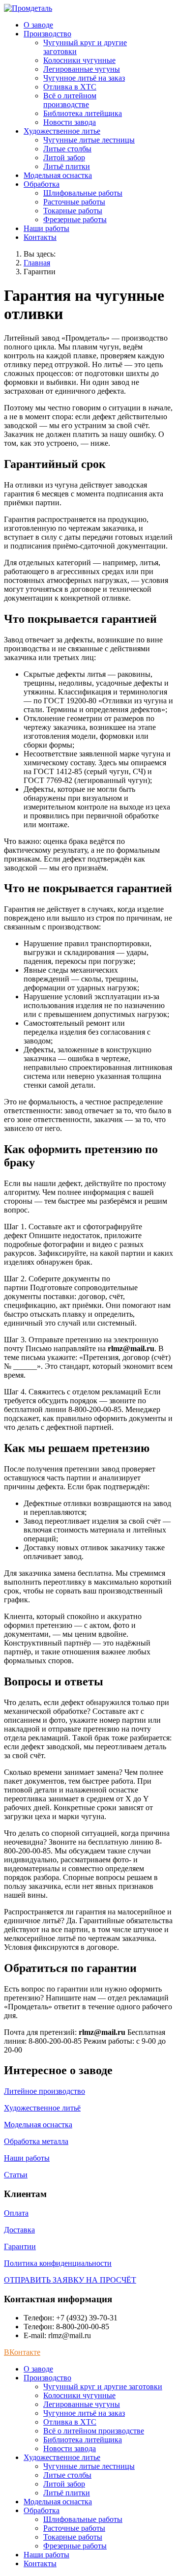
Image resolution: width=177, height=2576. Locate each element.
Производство (47, 34)
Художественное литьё (42, 2108)
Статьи (16, 2175)
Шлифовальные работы (83, 193)
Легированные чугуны (82, 69)
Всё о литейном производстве (70, 100)
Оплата (16, 2213)
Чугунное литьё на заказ (84, 78)
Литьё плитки (67, 166)
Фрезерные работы (75, 219)
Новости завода (70, 122)
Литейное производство (44, 2091)
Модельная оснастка (58, 175)
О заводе (38, 25)
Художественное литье (62, 131)
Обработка (42, 184)
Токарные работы (73, 211)
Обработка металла (36, 2141)
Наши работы (46, 228)
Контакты (40, 237)
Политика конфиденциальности (58, 2263)
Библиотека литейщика (83, 113)
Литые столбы (67, 149)
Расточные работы (74, 202)
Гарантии (20, 2246)
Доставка (19, 2230)
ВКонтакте (22, 2352)
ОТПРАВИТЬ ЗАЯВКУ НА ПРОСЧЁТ (70, 2280)
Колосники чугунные (79, 60)
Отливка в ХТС (70, 87)
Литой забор (64, 158)
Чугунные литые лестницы (89, 140)
